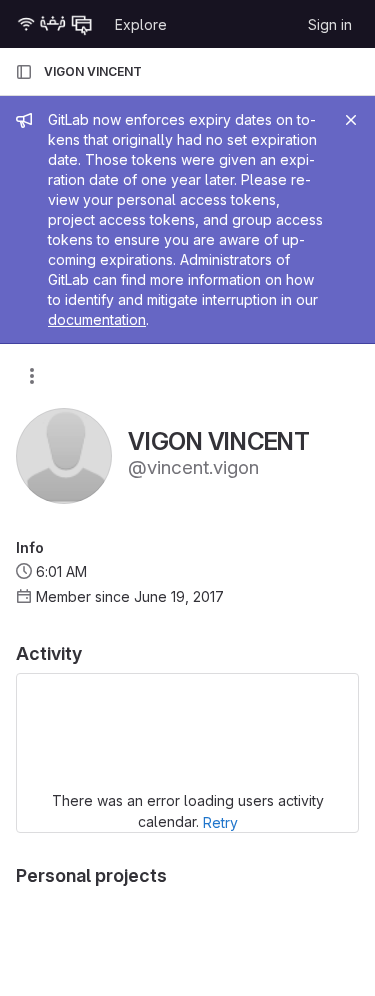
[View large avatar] (64, 454)
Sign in (330, 24)
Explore (141, 24)
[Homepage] (55, 24)
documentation (97, 319)
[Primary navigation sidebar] (24, 72)
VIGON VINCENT (93, 71)
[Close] (351, 120)
